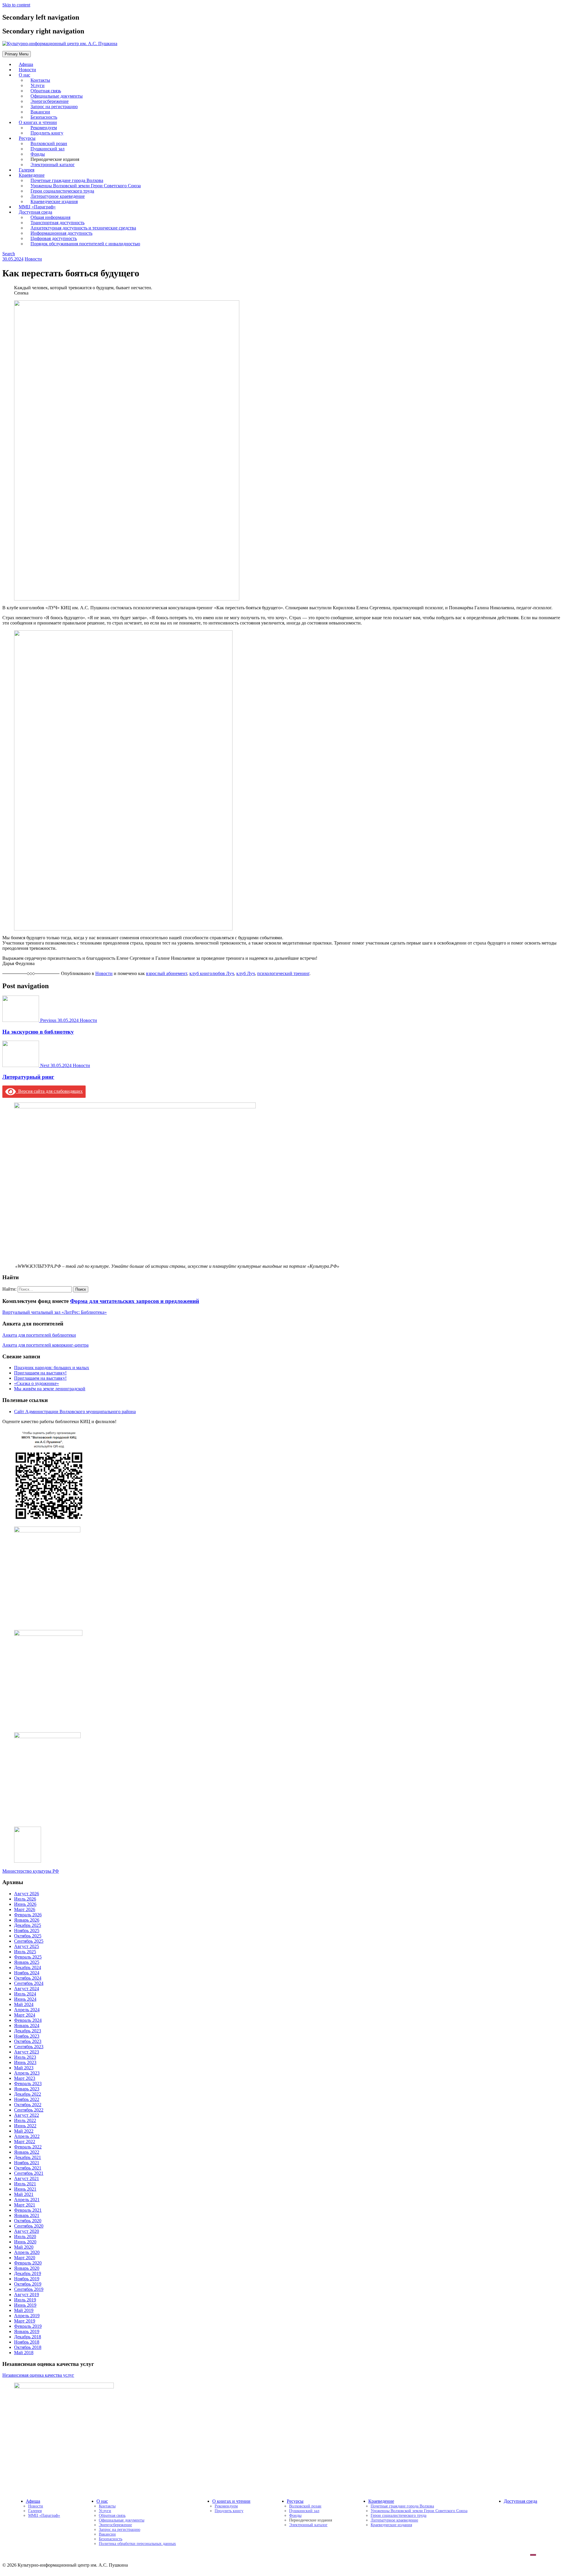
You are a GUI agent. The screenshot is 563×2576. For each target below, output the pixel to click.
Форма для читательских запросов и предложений (135, 1301)
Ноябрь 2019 (27, 2279)
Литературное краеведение (394, 2520)
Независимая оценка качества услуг (38, 2375)
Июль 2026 (25, 1899)
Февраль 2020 (28, 2263)
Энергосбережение (115, 2525)
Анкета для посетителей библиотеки (39, 1335)
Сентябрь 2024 (29, 1983)
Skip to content (16, 5)
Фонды (295, 2515)
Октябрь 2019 (28, 2284)
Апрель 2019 (27, 2316)
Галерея (35, 2511)
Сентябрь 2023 (29, 2047)
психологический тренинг (283, 973)
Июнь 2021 (25, 2189)
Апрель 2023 (27, 2073)
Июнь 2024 (25, 1999)
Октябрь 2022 (28, 2105)
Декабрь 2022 (28, 2094)
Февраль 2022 (28, 2147)
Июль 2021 (25, 2184)
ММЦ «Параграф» (44, 2515)
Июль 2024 (25, 1994)
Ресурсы (295, 2501)
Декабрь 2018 (28, 2337)
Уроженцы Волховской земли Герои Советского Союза (419, 2511)
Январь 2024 (27, 2025)
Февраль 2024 (28, 2020)
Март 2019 (25, 2321)
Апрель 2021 (27, 2200)
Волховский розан (305, 2506)
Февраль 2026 (28, 1915)
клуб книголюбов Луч (212, 973)
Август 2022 (27, 2115)
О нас (24, 75)
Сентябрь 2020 (29, 2226)
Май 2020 (24, 2247)
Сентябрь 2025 (29, 1941)
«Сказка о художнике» (37, 1383)
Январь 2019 (27, 2331)
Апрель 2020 (27, 2252)
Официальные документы (122, 2520)
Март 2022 (25, 2142)
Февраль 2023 (28, 2084)
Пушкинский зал (304, 2511)
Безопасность (111, 2539)
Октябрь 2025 (28, 1936)
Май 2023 (24, 2068)
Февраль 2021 (28, 2210)
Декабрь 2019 (28, 2273)
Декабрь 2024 (28, 1967)
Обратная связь (112, 2515)
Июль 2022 (25, 2120)
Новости (33, 259)
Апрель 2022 (27, 2136)
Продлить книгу (47, 133)
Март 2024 (25, 2015)
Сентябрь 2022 (29, 2110)
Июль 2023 (25, 2057)
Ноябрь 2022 (27, 2099)
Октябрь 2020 (28, 2221)
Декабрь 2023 (28, 2031)
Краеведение (381, 2501)
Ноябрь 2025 (27, 1931)
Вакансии (107, 2534)
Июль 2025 (25, 1952)
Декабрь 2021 (28, 2157)
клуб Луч (246, 973)
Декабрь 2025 (28, 1925)
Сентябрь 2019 (29, 2289)
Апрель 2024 (27, 2010)
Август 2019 (27, 2295)
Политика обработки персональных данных (137, 2544)
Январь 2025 (27, 1962)
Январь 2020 (27, 2268)
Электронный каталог (53, 165)
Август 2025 (27, 1946)
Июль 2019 (25, 2300)
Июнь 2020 (25, 2242)
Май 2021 (24, 2194)
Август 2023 (27, 2052)
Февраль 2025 (28, 1957)
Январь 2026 (27, 1920)
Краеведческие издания (391, 2525)
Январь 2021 (27, 2215)
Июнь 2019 (25, 2305)
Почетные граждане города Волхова (402, 2506)
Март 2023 (25, 2078)
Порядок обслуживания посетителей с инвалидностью (85, 244)
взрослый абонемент (167, 973)
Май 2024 (24, 2004)
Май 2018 (24, 2353)
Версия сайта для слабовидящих (49, 1091)
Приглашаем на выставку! (40, 1373)
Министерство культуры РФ (31, 1871)
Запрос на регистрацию (119, 2530)
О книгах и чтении (231, 2501)
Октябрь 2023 (28, 2041)
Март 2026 (25, 1909)
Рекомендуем (226, 2506)
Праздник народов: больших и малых (52, 1368)
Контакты (107, 2506)
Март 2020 (25, 2258)
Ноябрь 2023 (27, 2036)
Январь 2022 (27, 2152)
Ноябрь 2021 (27, 2163)
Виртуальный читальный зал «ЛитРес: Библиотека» (55, 1312)
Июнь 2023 (25, 2062)
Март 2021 (25, 2205)
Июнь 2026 (25, 1904)
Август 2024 (27, 1989)
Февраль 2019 (28, 2326)
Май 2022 (24, 2131)
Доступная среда (520, 2501)
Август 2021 (27, 2178)
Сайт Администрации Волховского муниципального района (75, 1412)
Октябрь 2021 (28, 2168)
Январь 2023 (27, 2089)
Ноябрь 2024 (27, 1973)
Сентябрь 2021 (29, 2173)
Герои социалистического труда (398, 2515)
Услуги (105, 2511)
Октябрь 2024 (28, 1978)
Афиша (33, 2501)
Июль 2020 (25, 2236)
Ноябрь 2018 (27, 2342)
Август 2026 (27, 1894)
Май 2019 (24, 2310)
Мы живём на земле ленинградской (50, 1389)
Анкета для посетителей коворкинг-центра (45, 1345)
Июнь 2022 (25, 2126)
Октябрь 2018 (28, 2347)
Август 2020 (27, 2231)
